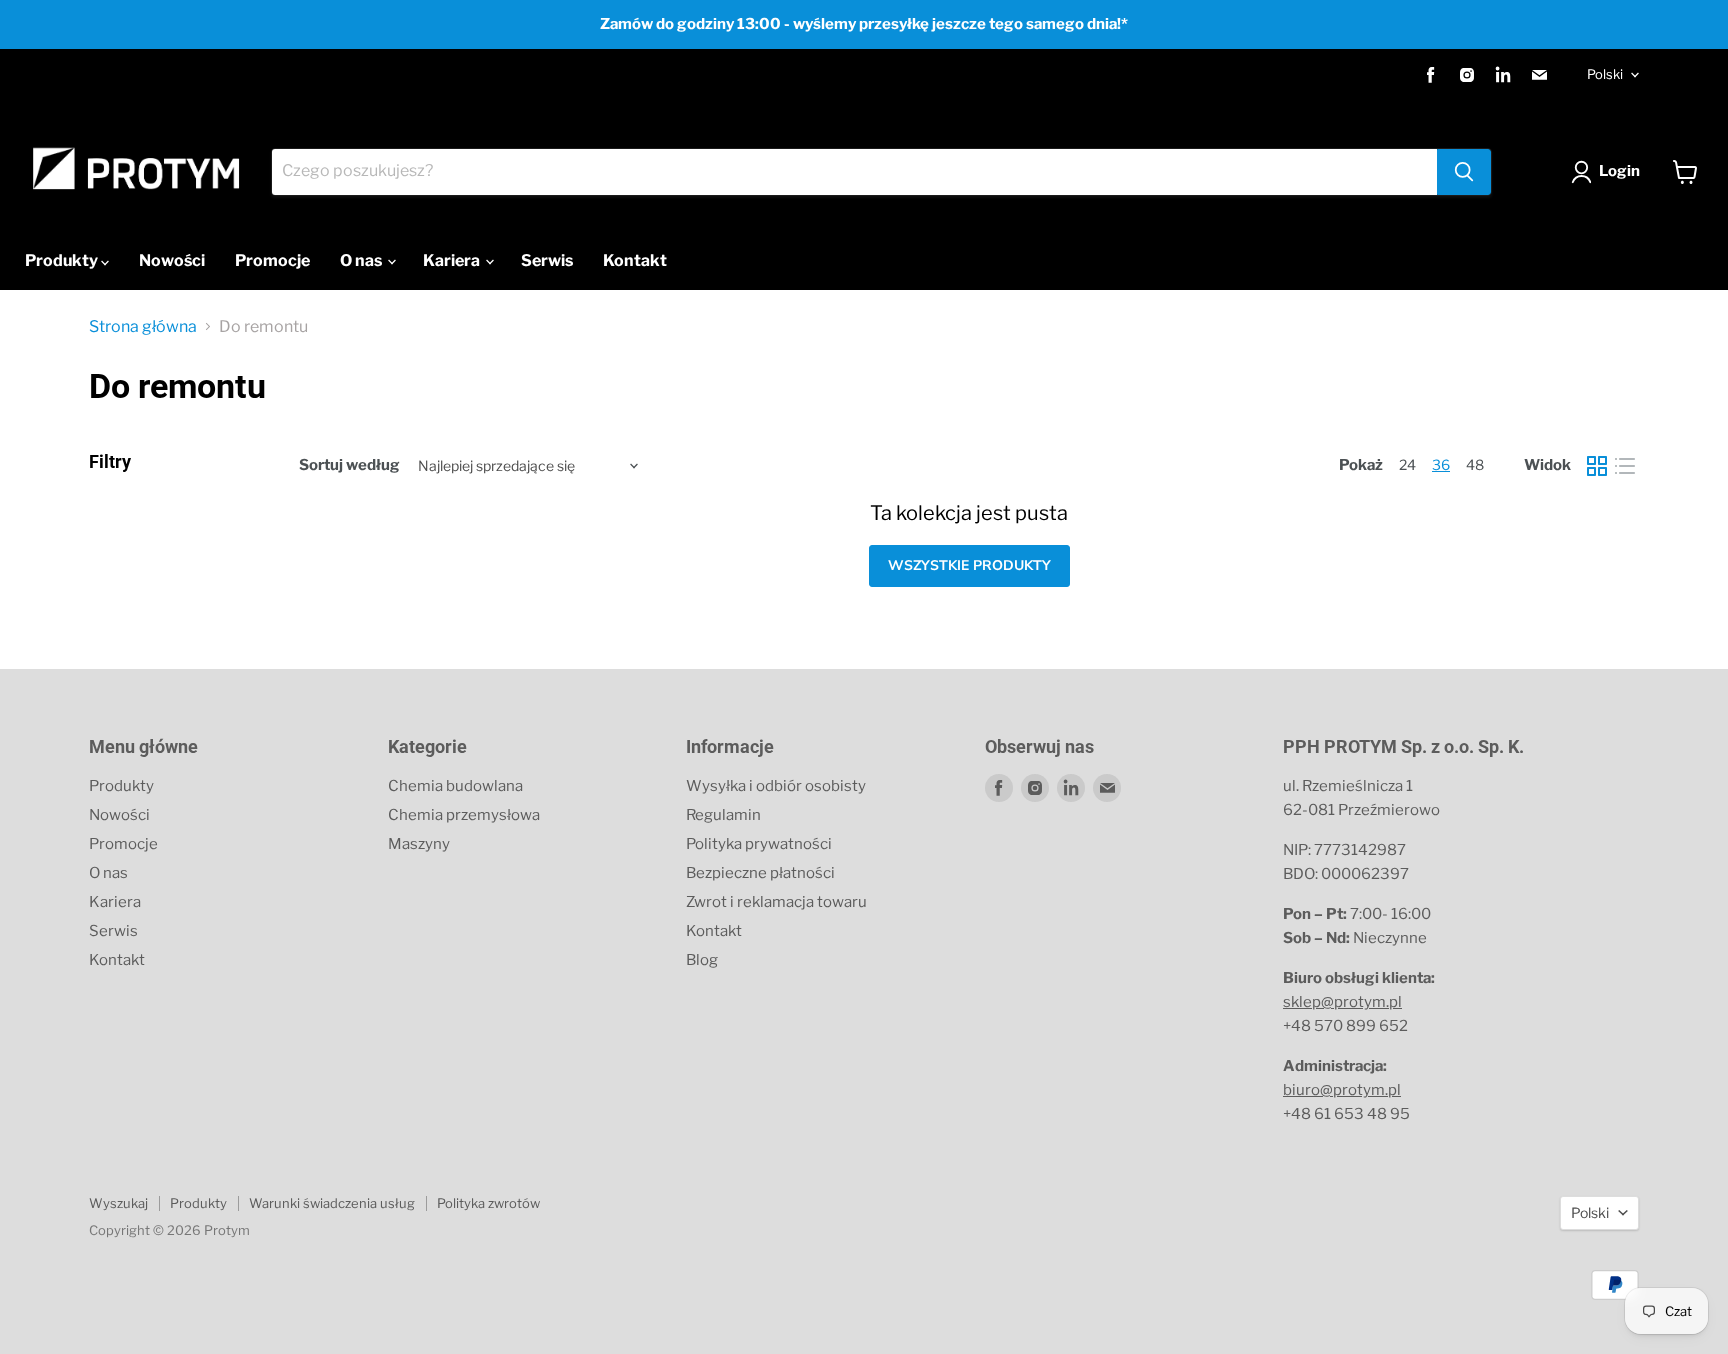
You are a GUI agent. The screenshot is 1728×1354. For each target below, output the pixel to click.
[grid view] (1597, 466)
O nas (362, 260)
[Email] (1539, 75)
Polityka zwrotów (488, 1203)
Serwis (547, 260)
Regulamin (723, 815)
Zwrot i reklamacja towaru (776, 902)
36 (1441, 464)
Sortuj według (349, 465)
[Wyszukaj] (1464, 172)
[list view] (1625, 466)
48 (1475, 464)
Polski (1605, 74)
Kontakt (635, 260)
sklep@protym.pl (1342, 1002)
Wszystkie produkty (969, 565)
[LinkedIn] (1503, 75)
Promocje (272, 260)
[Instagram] (1467, 75)
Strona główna (143, 327)
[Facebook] (1431, 75)
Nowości (172, 260)
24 (1407, 464)
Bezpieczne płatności (760, 873)
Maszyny (419, 844)
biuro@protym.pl (1342, 1090)
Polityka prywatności (759, 844)
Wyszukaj (118, 1203)
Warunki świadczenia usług (332, 1203)
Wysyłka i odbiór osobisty (776, 786)
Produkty (63, 260)
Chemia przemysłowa (464, 815)
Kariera (453, 260)
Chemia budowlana (455, 786)
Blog (702, 960)
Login (1619, 171)
